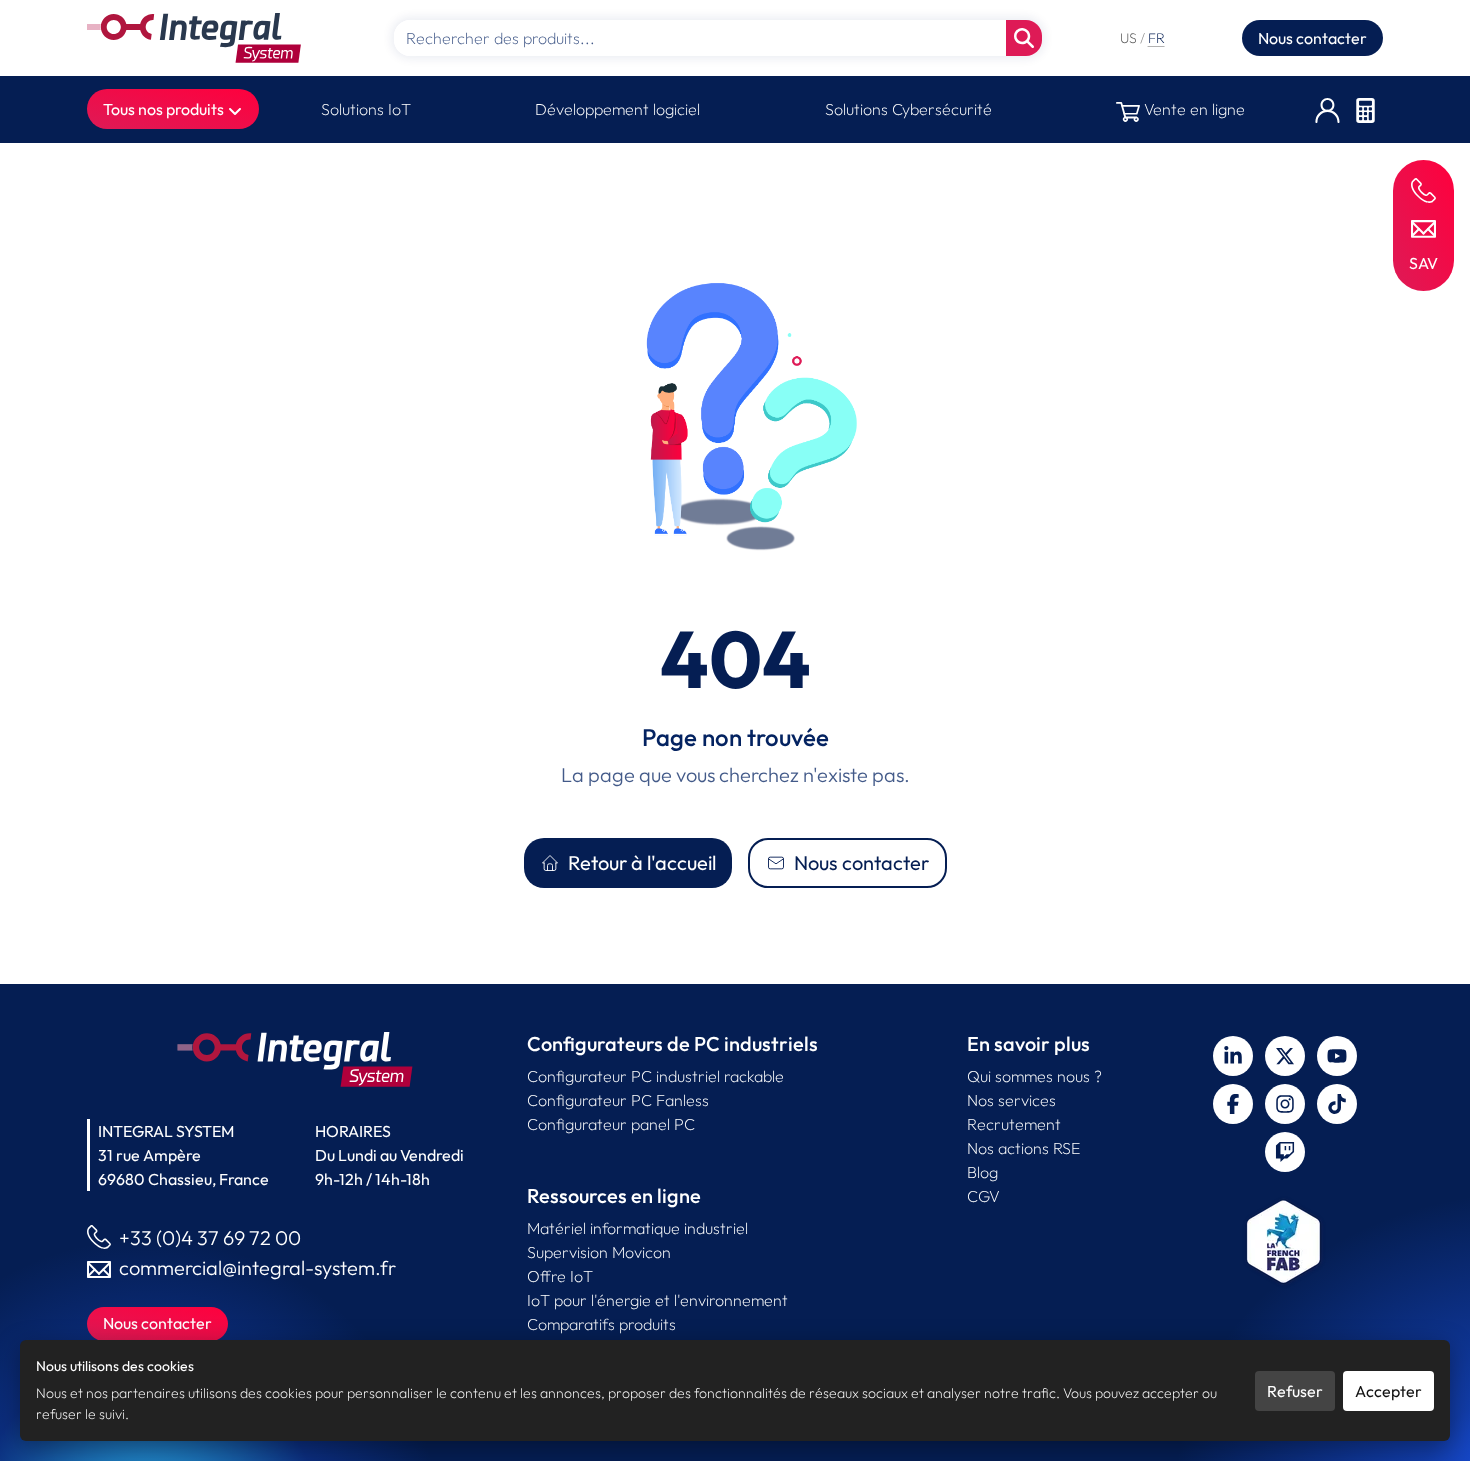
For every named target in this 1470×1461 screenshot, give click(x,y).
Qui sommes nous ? (1034, 1076)
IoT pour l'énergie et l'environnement (657, 1300)
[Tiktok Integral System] (1337, 1104)
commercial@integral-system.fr (257, 1267)
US (1130, 38)
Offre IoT (560, 1276)
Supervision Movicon (599, 1252)
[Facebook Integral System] (1233, 1104)
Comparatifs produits (601, 1324)
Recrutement (1014, 1124)
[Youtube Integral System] (1337, 1056)
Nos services (1011, 1100)
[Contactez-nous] (1423, 227)
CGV (983, 1196)
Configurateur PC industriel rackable (655, 1076)
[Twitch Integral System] (1285, 1152)
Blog (982, 1172)
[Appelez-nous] (1423, 189)
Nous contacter (1312, 38)
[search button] (1024, 38)
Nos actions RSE (1023, 1148)
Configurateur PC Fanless (618, 1100)
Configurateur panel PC (611, 1124)
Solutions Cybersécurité (908, 109)
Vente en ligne (1192, 109)
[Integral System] (194, 38)
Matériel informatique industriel (637, 1228)
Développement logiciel (617, 109)
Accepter (1388, 1391)
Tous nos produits (165, 109)
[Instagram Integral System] (1285, 1104)
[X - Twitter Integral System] (1285, 1056)
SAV (1423, 263)
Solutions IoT (366, 109)
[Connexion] (1327, 109)
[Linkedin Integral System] (1233, 1056)
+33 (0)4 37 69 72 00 (210, 1237)
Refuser (1295, 1391)
